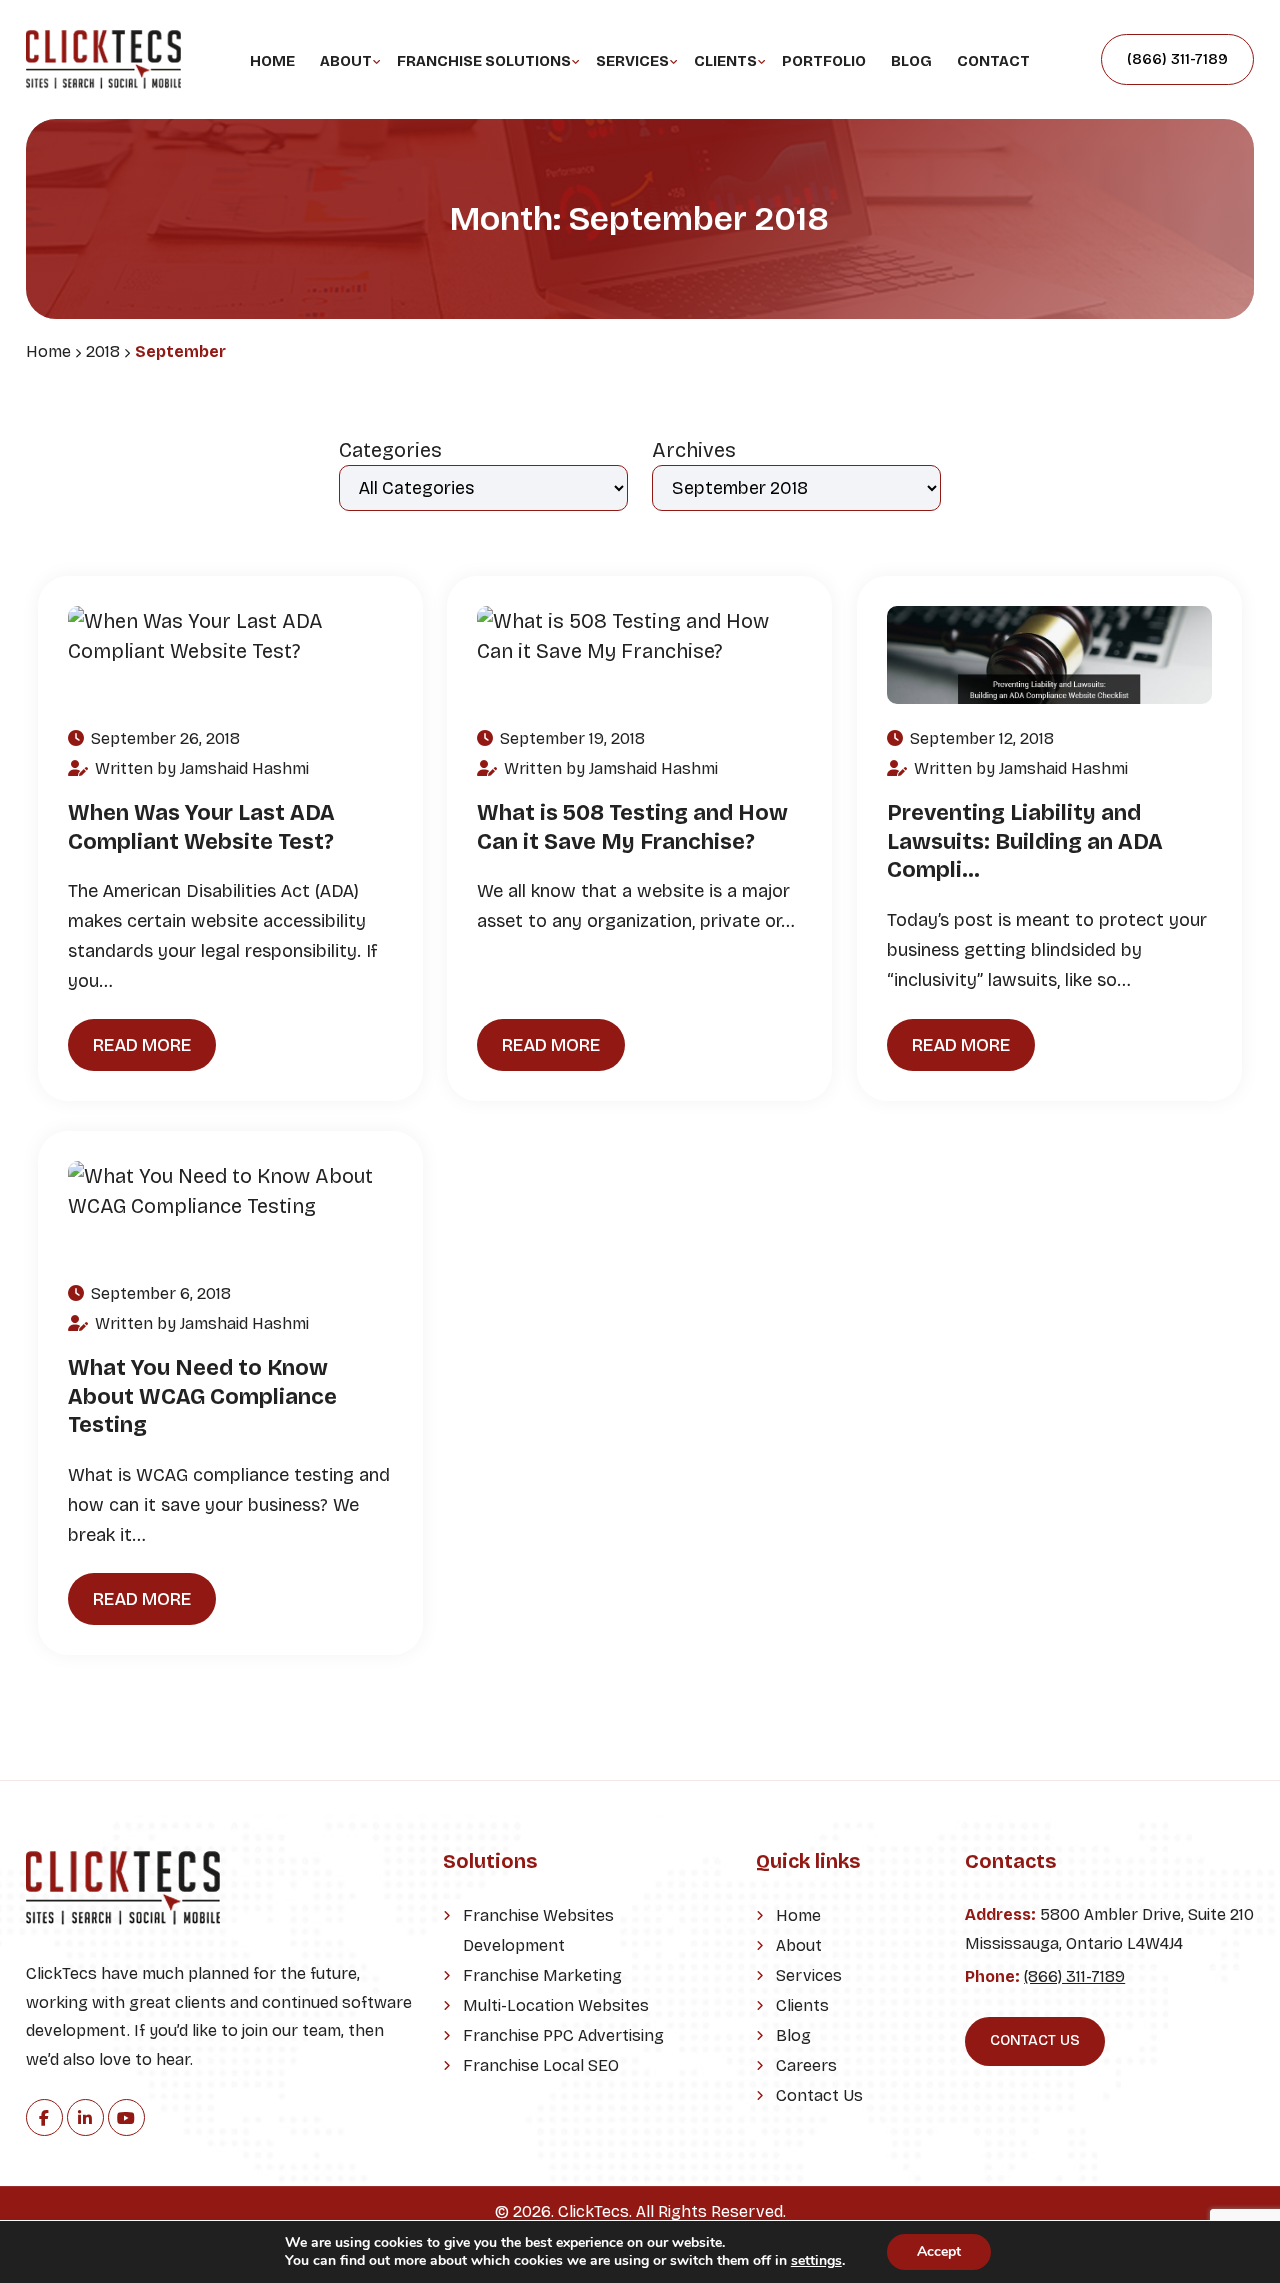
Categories (390, 450)
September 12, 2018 (980, 738)
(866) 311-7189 (1177, 59)
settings (816, 2261)
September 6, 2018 (159, 1293)
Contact (993, 61)
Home (272, 61)
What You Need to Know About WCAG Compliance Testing (202, 1396)
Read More (142, 1045)
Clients (725, 61)
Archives (694, 450)
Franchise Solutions (484, 61)
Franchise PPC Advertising (563, 2035)
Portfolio (824, 61)
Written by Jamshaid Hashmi (200, 768)
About (346, 61)
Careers (806, 2065)
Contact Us (819, 2095)
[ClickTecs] (103, 45)
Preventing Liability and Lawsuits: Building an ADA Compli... (1025, 841)
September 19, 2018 (570, 738)
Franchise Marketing (542, 1975)
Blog (911, 61)
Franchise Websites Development (538, 1930)
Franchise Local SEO (541, 2065)
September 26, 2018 (163, 738)
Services (632, 61)
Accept (939, 2251)
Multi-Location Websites (556, 2005)
